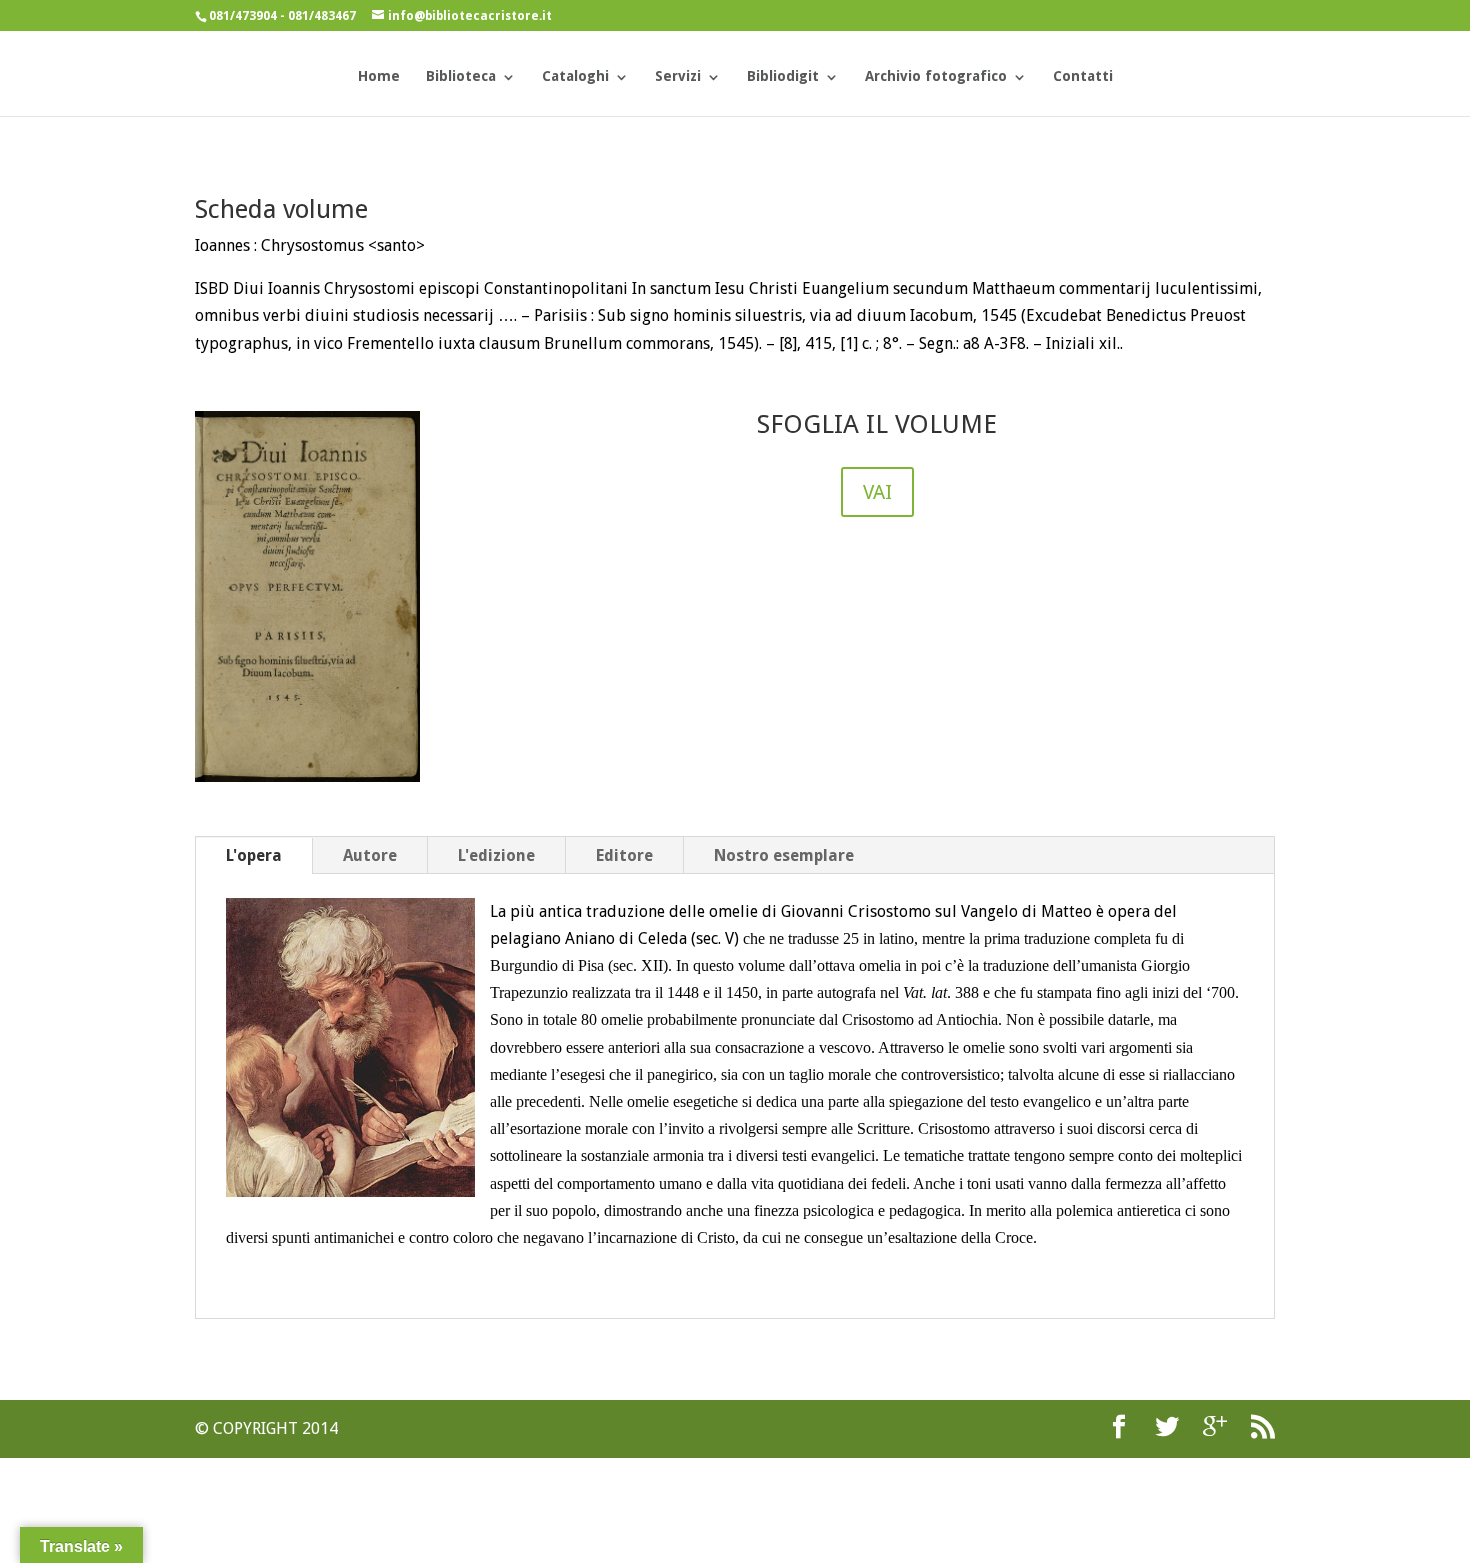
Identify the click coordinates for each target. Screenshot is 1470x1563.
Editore (624, 855)
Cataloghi (575, 76)
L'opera (254, 855)
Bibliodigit (783, 76)
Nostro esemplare (784, 855)
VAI (877, 492)
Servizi (678, 76)
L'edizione (496, 855)
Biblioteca (461, 76)
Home (379, 76)
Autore (370, 855)
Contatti (1083, 76)
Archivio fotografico (936, 76)
